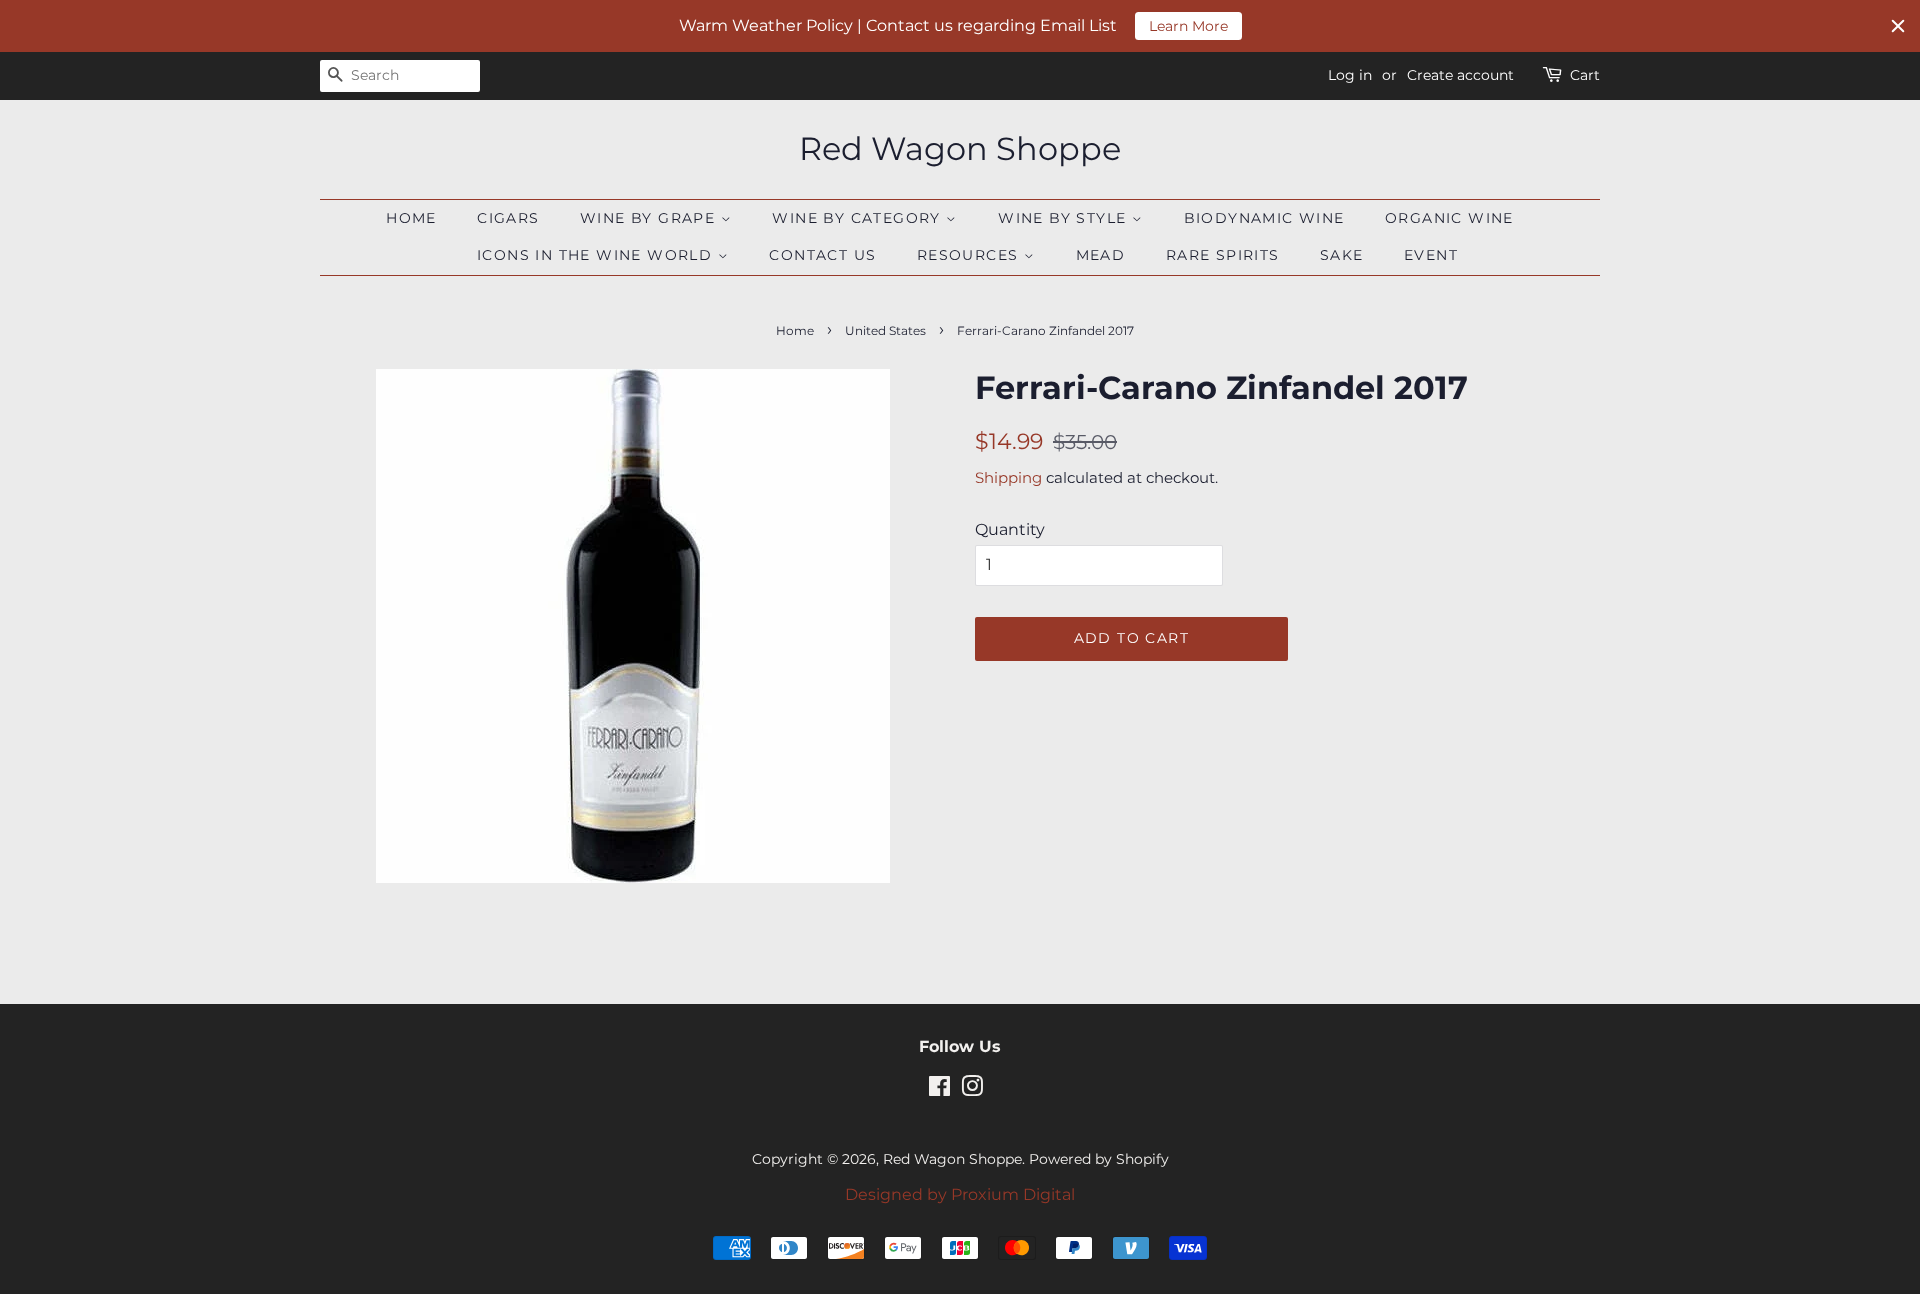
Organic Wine (1449, 218)
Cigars (508, 218)
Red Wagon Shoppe (960, 149)
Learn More (1188, 26)
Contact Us (822, 255)
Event (1431, 255)
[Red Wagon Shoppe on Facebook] (939, 1090)
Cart (1585, 75)
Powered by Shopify (1099, 1159)
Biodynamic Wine (1264, 218)
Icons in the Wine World (597, 255)
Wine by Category (859, 218)
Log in (1350, 75)
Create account (1460, 75)
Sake (1342, 255)
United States (885, 330)
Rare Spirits (1223, 255)
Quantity (1010, 529)
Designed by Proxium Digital (960, 1194)
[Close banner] (1898, 26)
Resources (970, 255)
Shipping (1008, 477)
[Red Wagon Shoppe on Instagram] (972, 1090)
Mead (1101, 255)
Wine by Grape (650, 218)
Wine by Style (1065, 218)
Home (411, 218)
